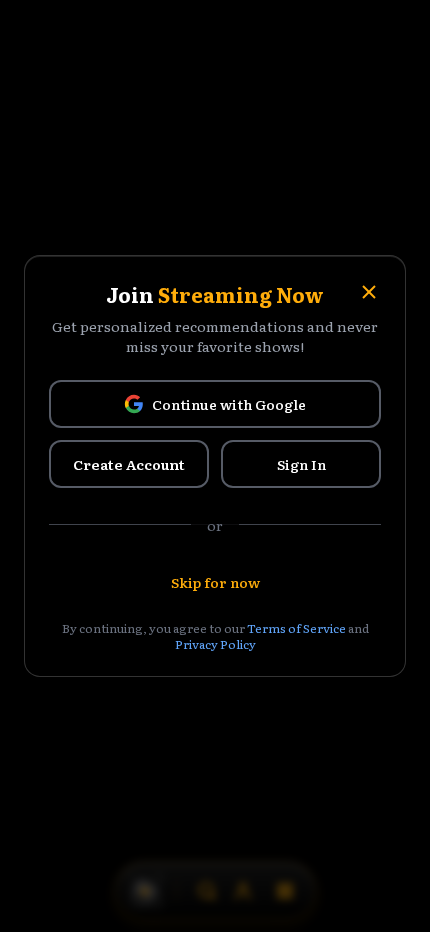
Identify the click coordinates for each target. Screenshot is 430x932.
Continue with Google (229, 404)
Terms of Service (296, 628)
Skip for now (215, 582)
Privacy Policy (215, 644)
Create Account (129, 464)
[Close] (369, 292)
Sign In (301, 464)
